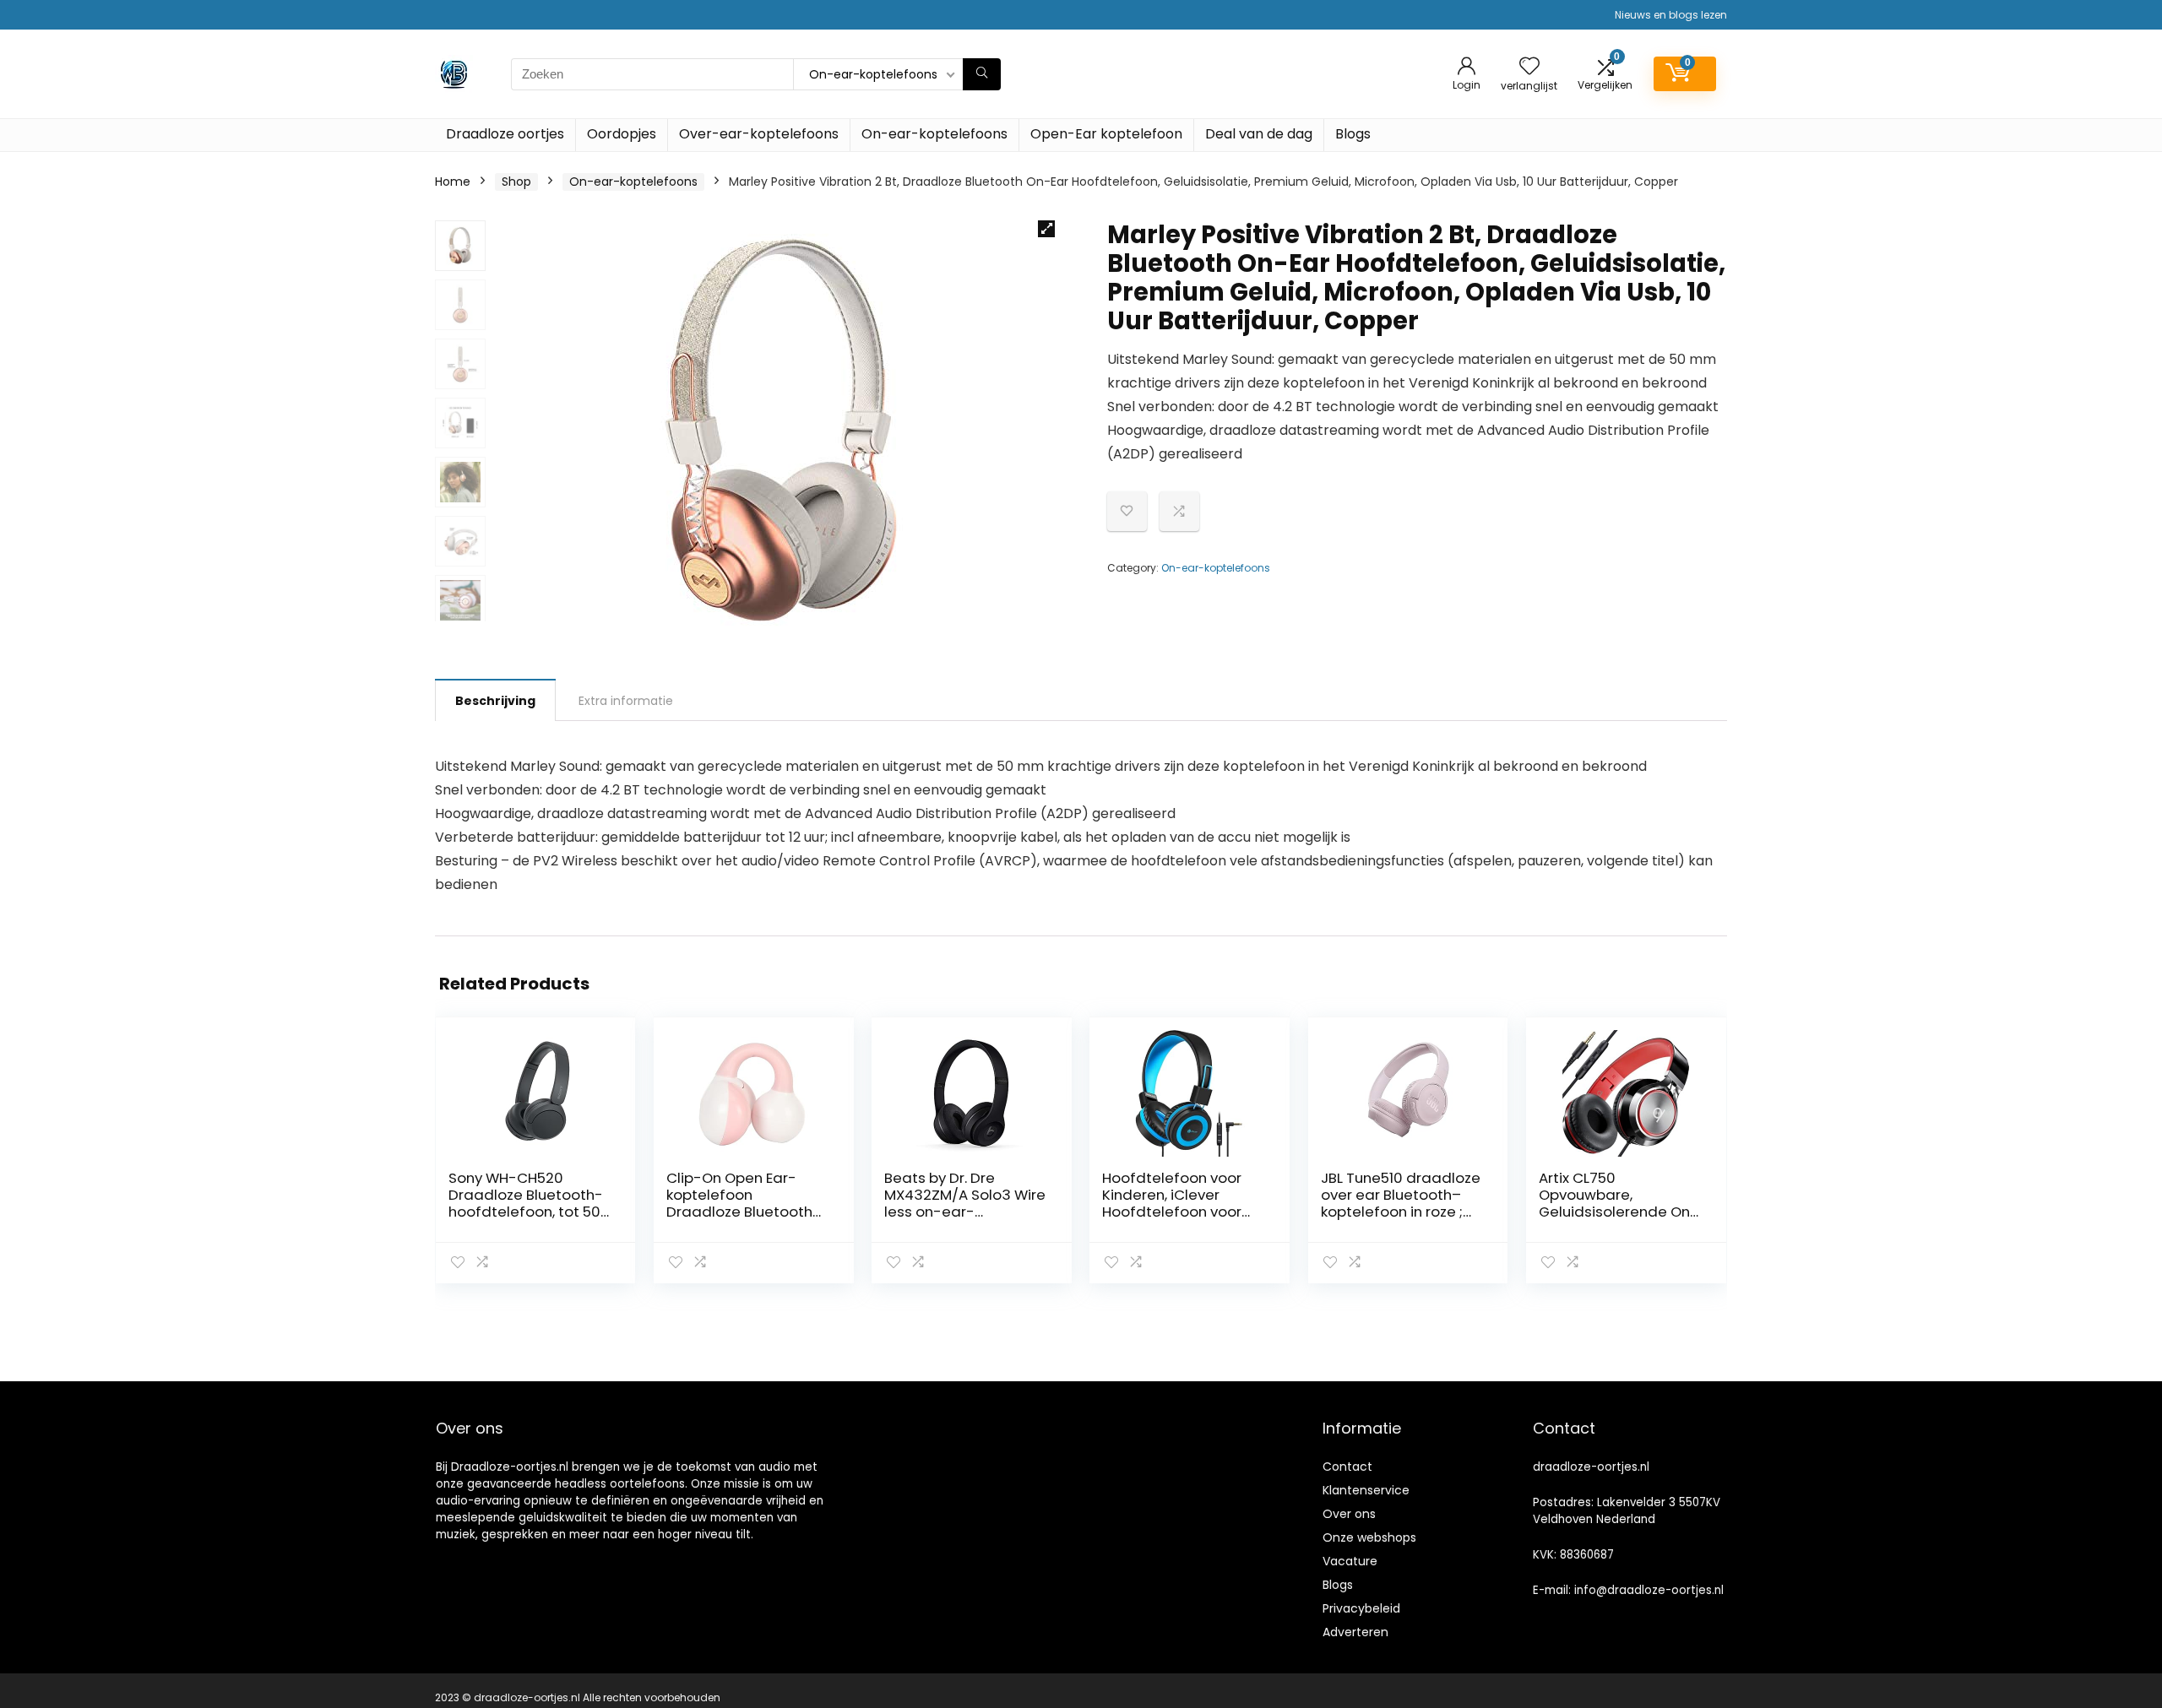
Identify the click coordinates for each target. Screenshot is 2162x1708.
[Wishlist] (1529, 67)
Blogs (1353, 134)
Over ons (1349, 1514)
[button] (1046, 229)
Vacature (1350, 1561)
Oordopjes (622, 134)
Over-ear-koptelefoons (759, 134)
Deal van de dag (1259, 134)
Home (453, 182)
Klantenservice (1366, 1490)
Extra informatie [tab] (626, 701)
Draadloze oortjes (505, 134)
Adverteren (1355, 1632)
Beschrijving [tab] (495, 701)
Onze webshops (1369, 1537)
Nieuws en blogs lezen (1671, 15)
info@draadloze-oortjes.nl (1649, 1590)
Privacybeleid (1361, 1608)
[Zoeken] (982, 74)
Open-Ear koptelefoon (1106, 134)
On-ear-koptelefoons (934, 134)
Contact (1347, 1467)
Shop (516, 182)
